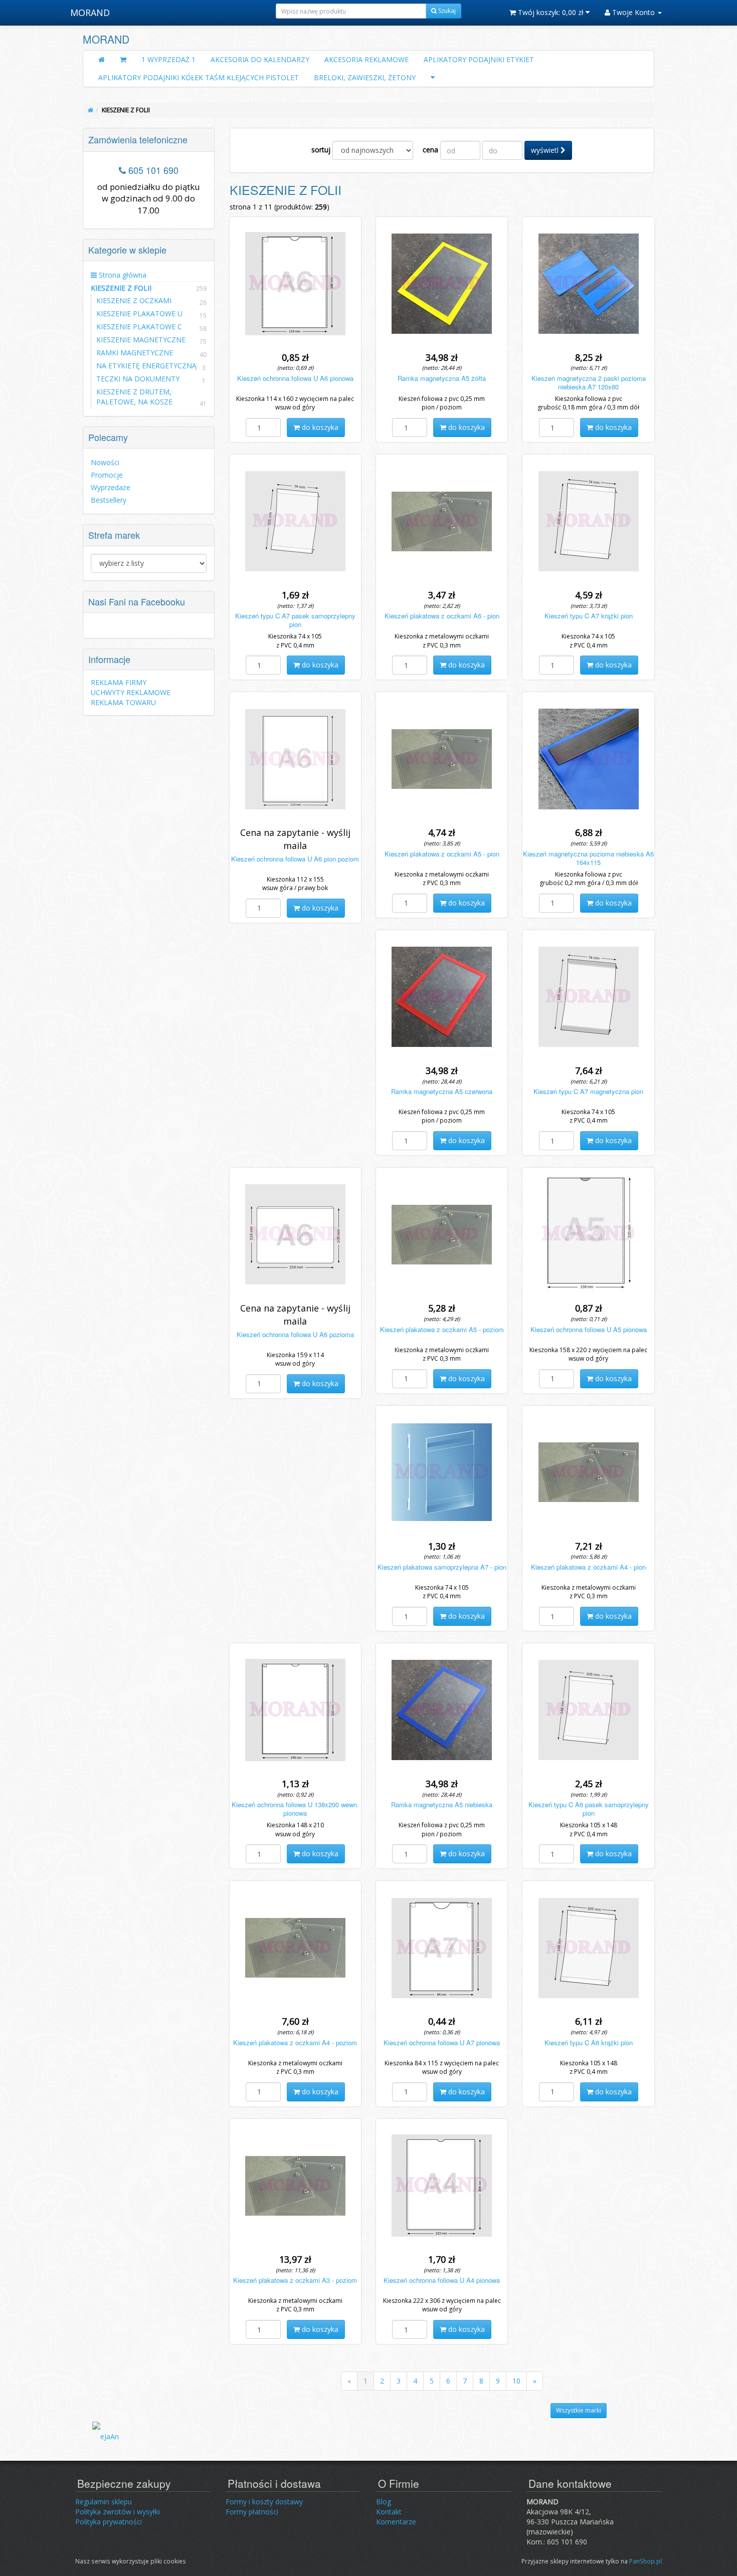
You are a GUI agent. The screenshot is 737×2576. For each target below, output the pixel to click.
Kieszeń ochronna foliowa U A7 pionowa (442, 2043)
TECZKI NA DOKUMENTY (138, 379)
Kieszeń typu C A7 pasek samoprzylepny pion (295, 620)
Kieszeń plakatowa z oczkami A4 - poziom (295, 2043)
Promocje (107, 475)
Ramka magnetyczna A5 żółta (442, 378)
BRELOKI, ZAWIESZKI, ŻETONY (365, 77)
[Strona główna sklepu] (102, 60)
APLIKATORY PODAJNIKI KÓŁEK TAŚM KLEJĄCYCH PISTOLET (199, 77)
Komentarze (396, 2522)
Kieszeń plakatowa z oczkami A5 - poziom (442, 1329)
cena (430, 150)
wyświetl (546, 150)
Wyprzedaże (111, 487)
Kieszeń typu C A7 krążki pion (589, 616)
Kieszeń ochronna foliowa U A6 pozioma (295, 1334)
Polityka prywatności (109, 2522)
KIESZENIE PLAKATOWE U (139, 313)
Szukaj (446, 11)
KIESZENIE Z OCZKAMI (134, 300)
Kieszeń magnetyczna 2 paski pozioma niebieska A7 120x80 (589, 382)
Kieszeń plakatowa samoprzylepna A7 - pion (442, 1567)
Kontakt (389, 2512)
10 (516, 2381)
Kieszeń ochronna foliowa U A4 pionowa (442, 2280)
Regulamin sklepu (104, 2502)
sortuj (321, 150)
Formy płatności (252, 2512)
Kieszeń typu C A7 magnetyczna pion (588, 1091)
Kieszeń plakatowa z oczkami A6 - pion (442, 616)
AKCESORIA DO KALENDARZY (260, 59)
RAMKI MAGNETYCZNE (135, 353)
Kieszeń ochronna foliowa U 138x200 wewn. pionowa (295, 1809)
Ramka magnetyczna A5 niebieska (442, 1804)
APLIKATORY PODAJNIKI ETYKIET (479, 59)
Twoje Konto (633, 12)
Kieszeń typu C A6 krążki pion (589, 2043)
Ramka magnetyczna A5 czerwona (442, 1091)
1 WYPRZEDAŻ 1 (168, 59)
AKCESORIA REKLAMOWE (366, 59)
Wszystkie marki (579, 2410)
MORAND (90, 13)
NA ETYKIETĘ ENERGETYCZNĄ (146, 366)
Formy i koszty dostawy (264, 2502)
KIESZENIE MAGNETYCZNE (141, 340)
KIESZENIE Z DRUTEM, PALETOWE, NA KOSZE (134, 397)
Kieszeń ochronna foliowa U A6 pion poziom (295, 859)
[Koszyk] (123, 60)
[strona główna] (90, 110)
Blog (384, 2502)
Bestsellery (109, 500)
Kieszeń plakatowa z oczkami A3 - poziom (295, 2280)
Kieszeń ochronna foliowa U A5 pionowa (589, 1329)
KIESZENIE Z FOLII (149, 288)
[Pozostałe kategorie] (433, 78)
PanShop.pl (646, 2561)
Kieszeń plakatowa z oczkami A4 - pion (588, 1567)
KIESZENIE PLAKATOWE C (139, 327)
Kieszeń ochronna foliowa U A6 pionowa (295, 378)
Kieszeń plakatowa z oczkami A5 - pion (442, 854)
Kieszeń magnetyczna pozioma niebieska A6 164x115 (588, 858)
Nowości (105, 462)
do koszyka (319, 427)
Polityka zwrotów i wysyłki (118, 2512)
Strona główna (122, 275)
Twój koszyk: (550, 12)
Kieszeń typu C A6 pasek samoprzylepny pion (589, 1809)
